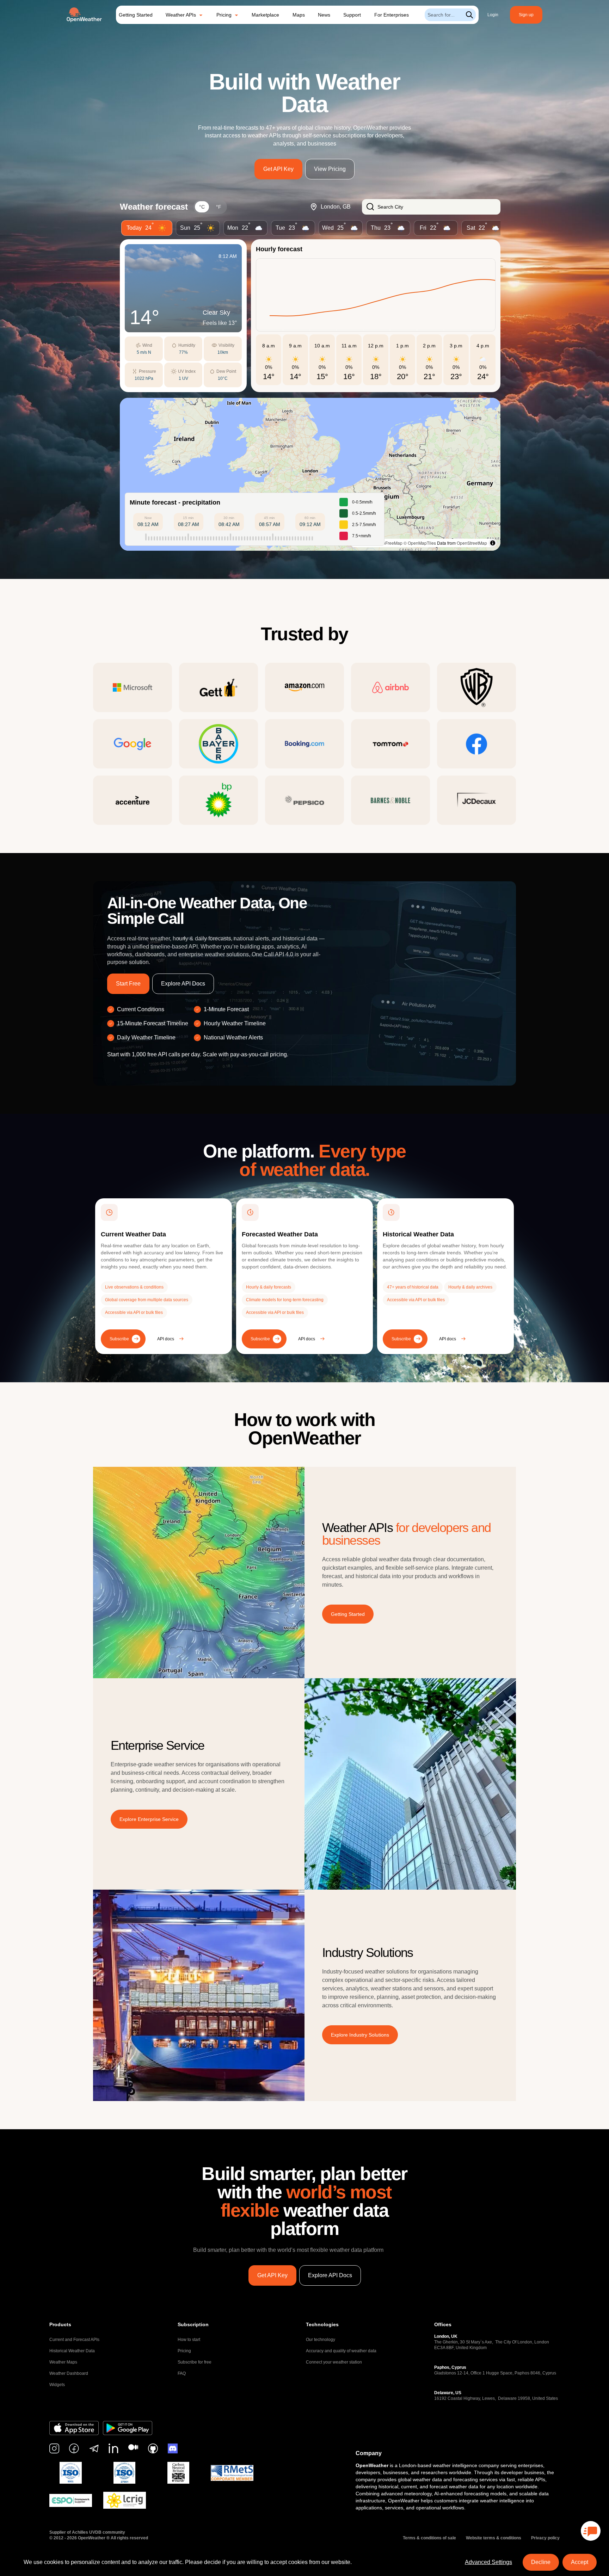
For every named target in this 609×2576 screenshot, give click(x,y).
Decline (541, 2562)
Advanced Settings (488, 2562)
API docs (166, 1339)
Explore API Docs (183, 984)
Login (493, 15)
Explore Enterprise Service (149, 1819)
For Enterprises (392, 15)
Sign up (526, 15)
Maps (299, 15)
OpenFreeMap (389, 543)
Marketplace (265, 15)
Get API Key (278, 169)
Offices (443, 2324)
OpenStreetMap (472, 543)
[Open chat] (591, 2531)
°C (202, 207)
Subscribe (119, 1339)
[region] (310, 474)
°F (219, 207)
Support (352, 15)
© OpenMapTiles (420, 543)
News (324, 15)
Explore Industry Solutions (360, 2035)
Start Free (128, 984)
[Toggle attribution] (493, 543)
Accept (580, 2562)
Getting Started (136, 15)
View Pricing (330, 169)
